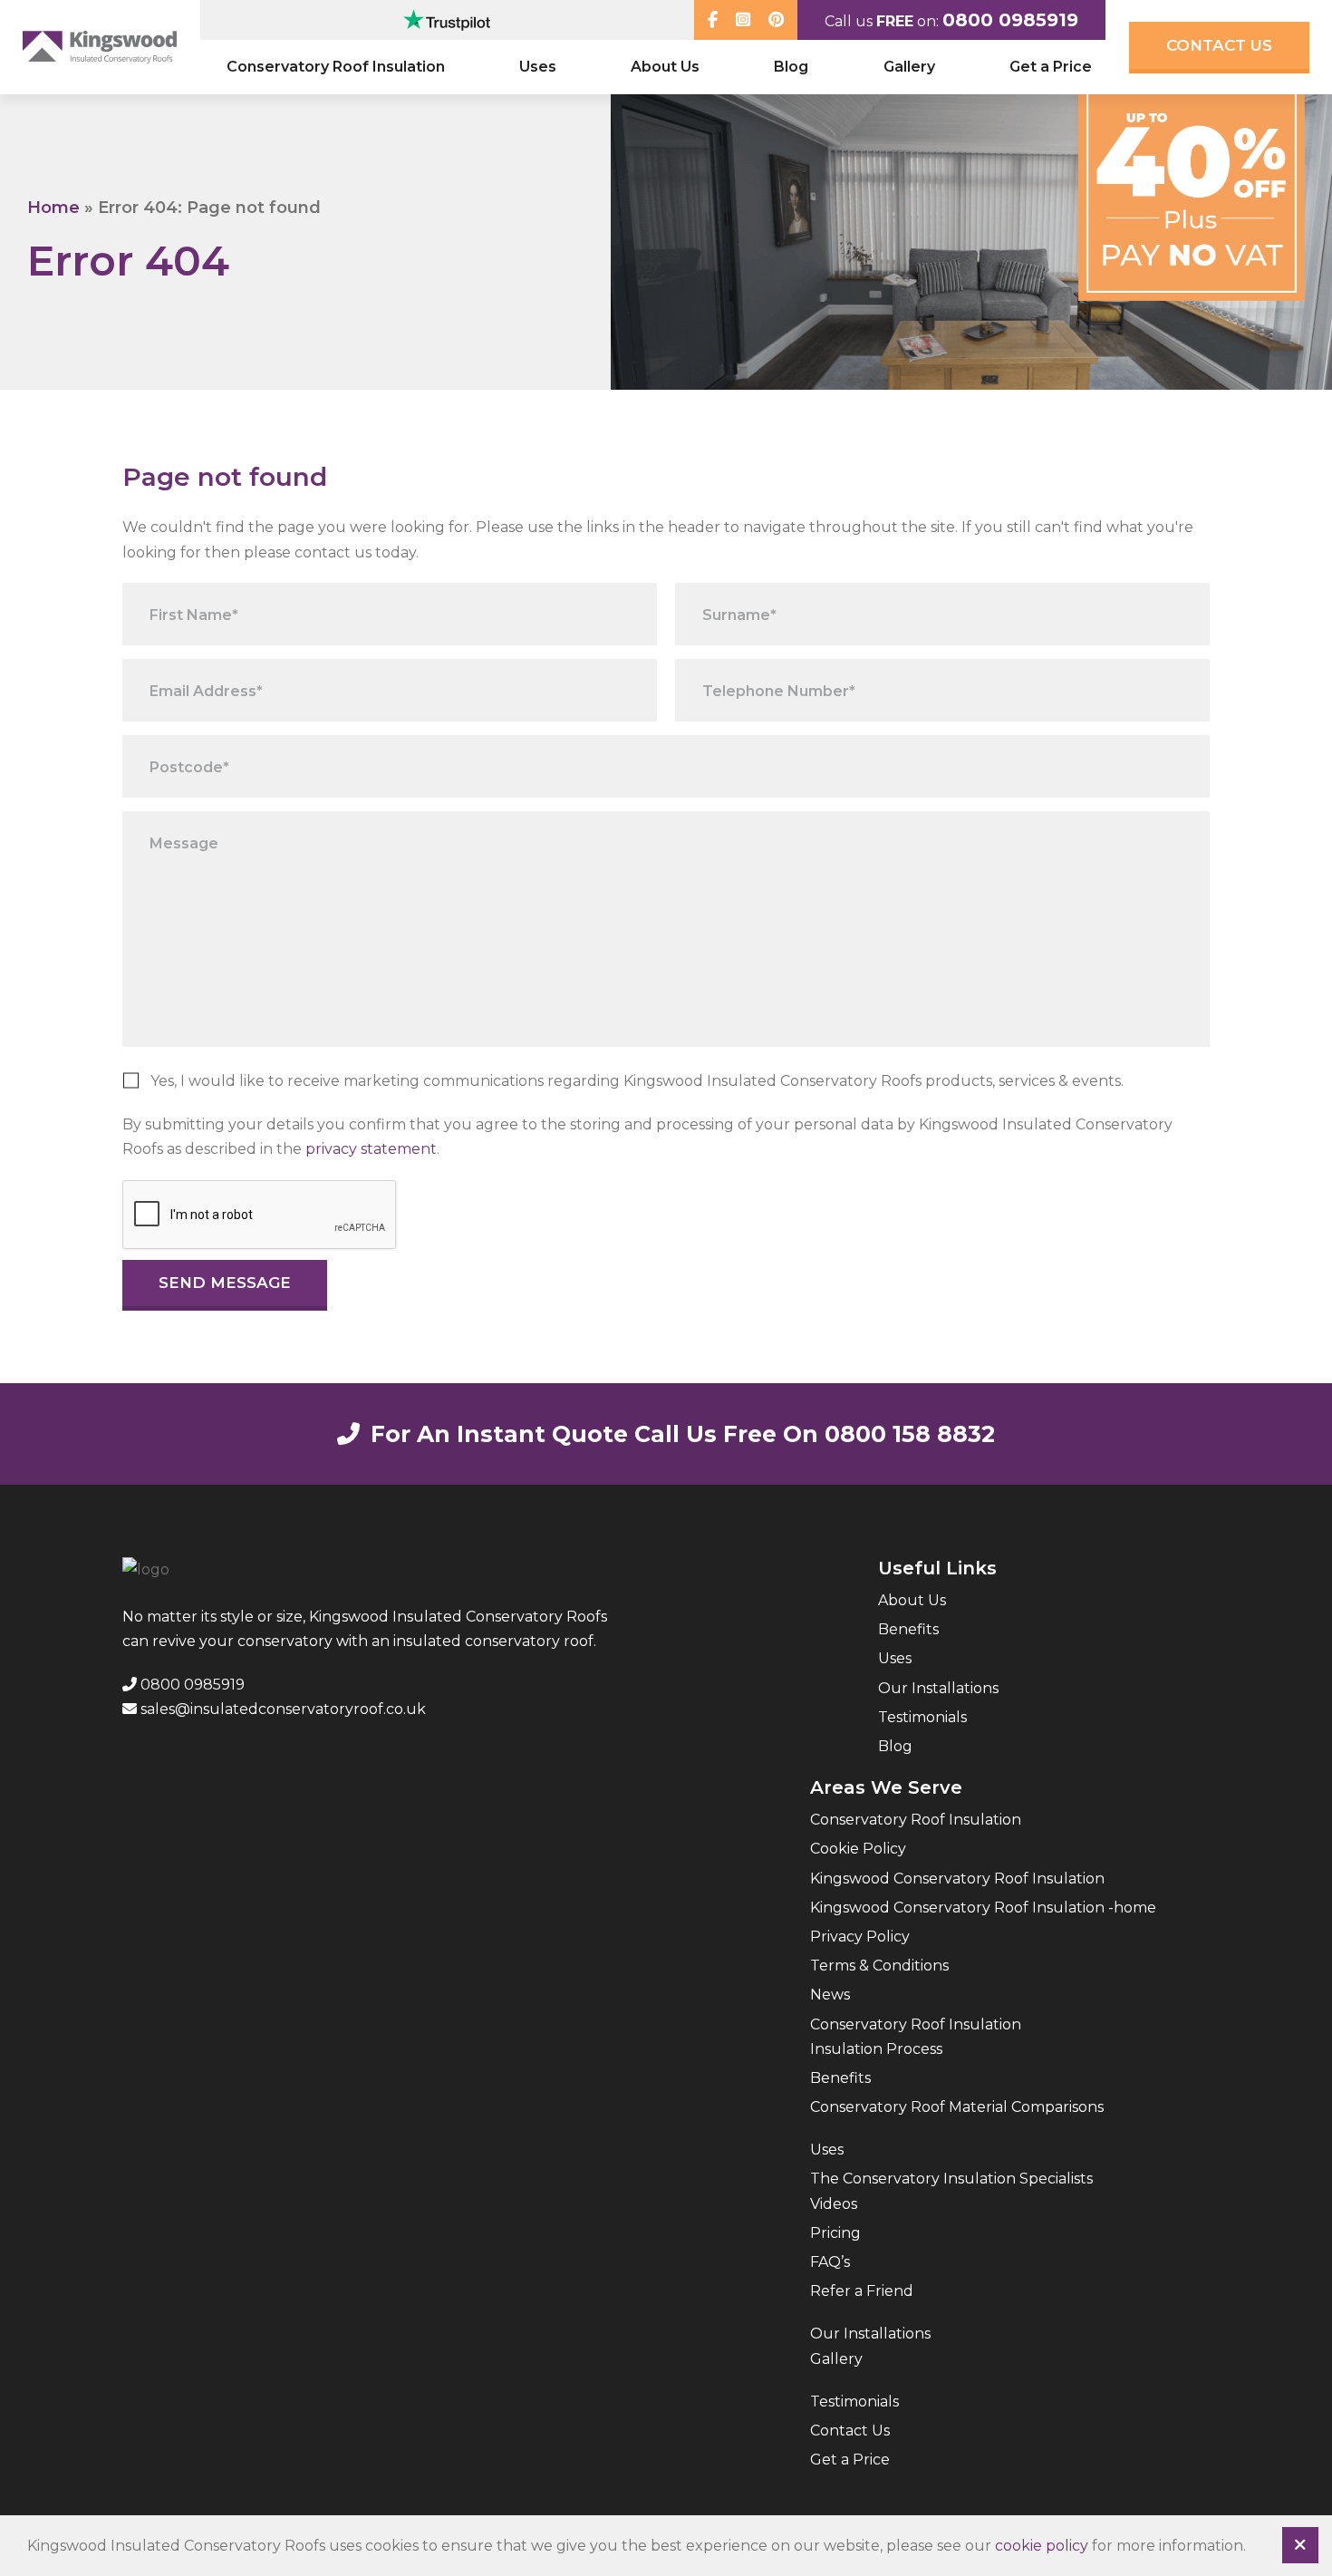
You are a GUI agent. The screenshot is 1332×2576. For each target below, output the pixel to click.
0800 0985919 (1010, 20)
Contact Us (1219, 45)
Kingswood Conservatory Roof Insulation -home (983, 1908)
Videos (834, 2204)
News (830, 1995)
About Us (665, 67)
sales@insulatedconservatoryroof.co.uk (281, 1709)
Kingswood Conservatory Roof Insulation (957, 1879)
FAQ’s (830, 2262)
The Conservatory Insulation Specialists (951, 2179)
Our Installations (938, 1688)
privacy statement (371, 1149)
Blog (791, 67)
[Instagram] (743, 20)
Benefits (908, 1629)
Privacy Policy (860, 1937)
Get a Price (1051, 67)
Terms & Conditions (879, 1966)
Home (53, 208)
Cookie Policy (858, 1849)
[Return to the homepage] (100, 47)
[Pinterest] (776, 20)
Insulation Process (876, 2049)
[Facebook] (713, 20)
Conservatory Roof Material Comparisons (957, 2107)
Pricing (835, 2233)
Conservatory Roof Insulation (336, 67)
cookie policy (1042, 2546)
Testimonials (922, 1717)
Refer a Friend (862, 2291)
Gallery (909, 67)
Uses (538, 67)
